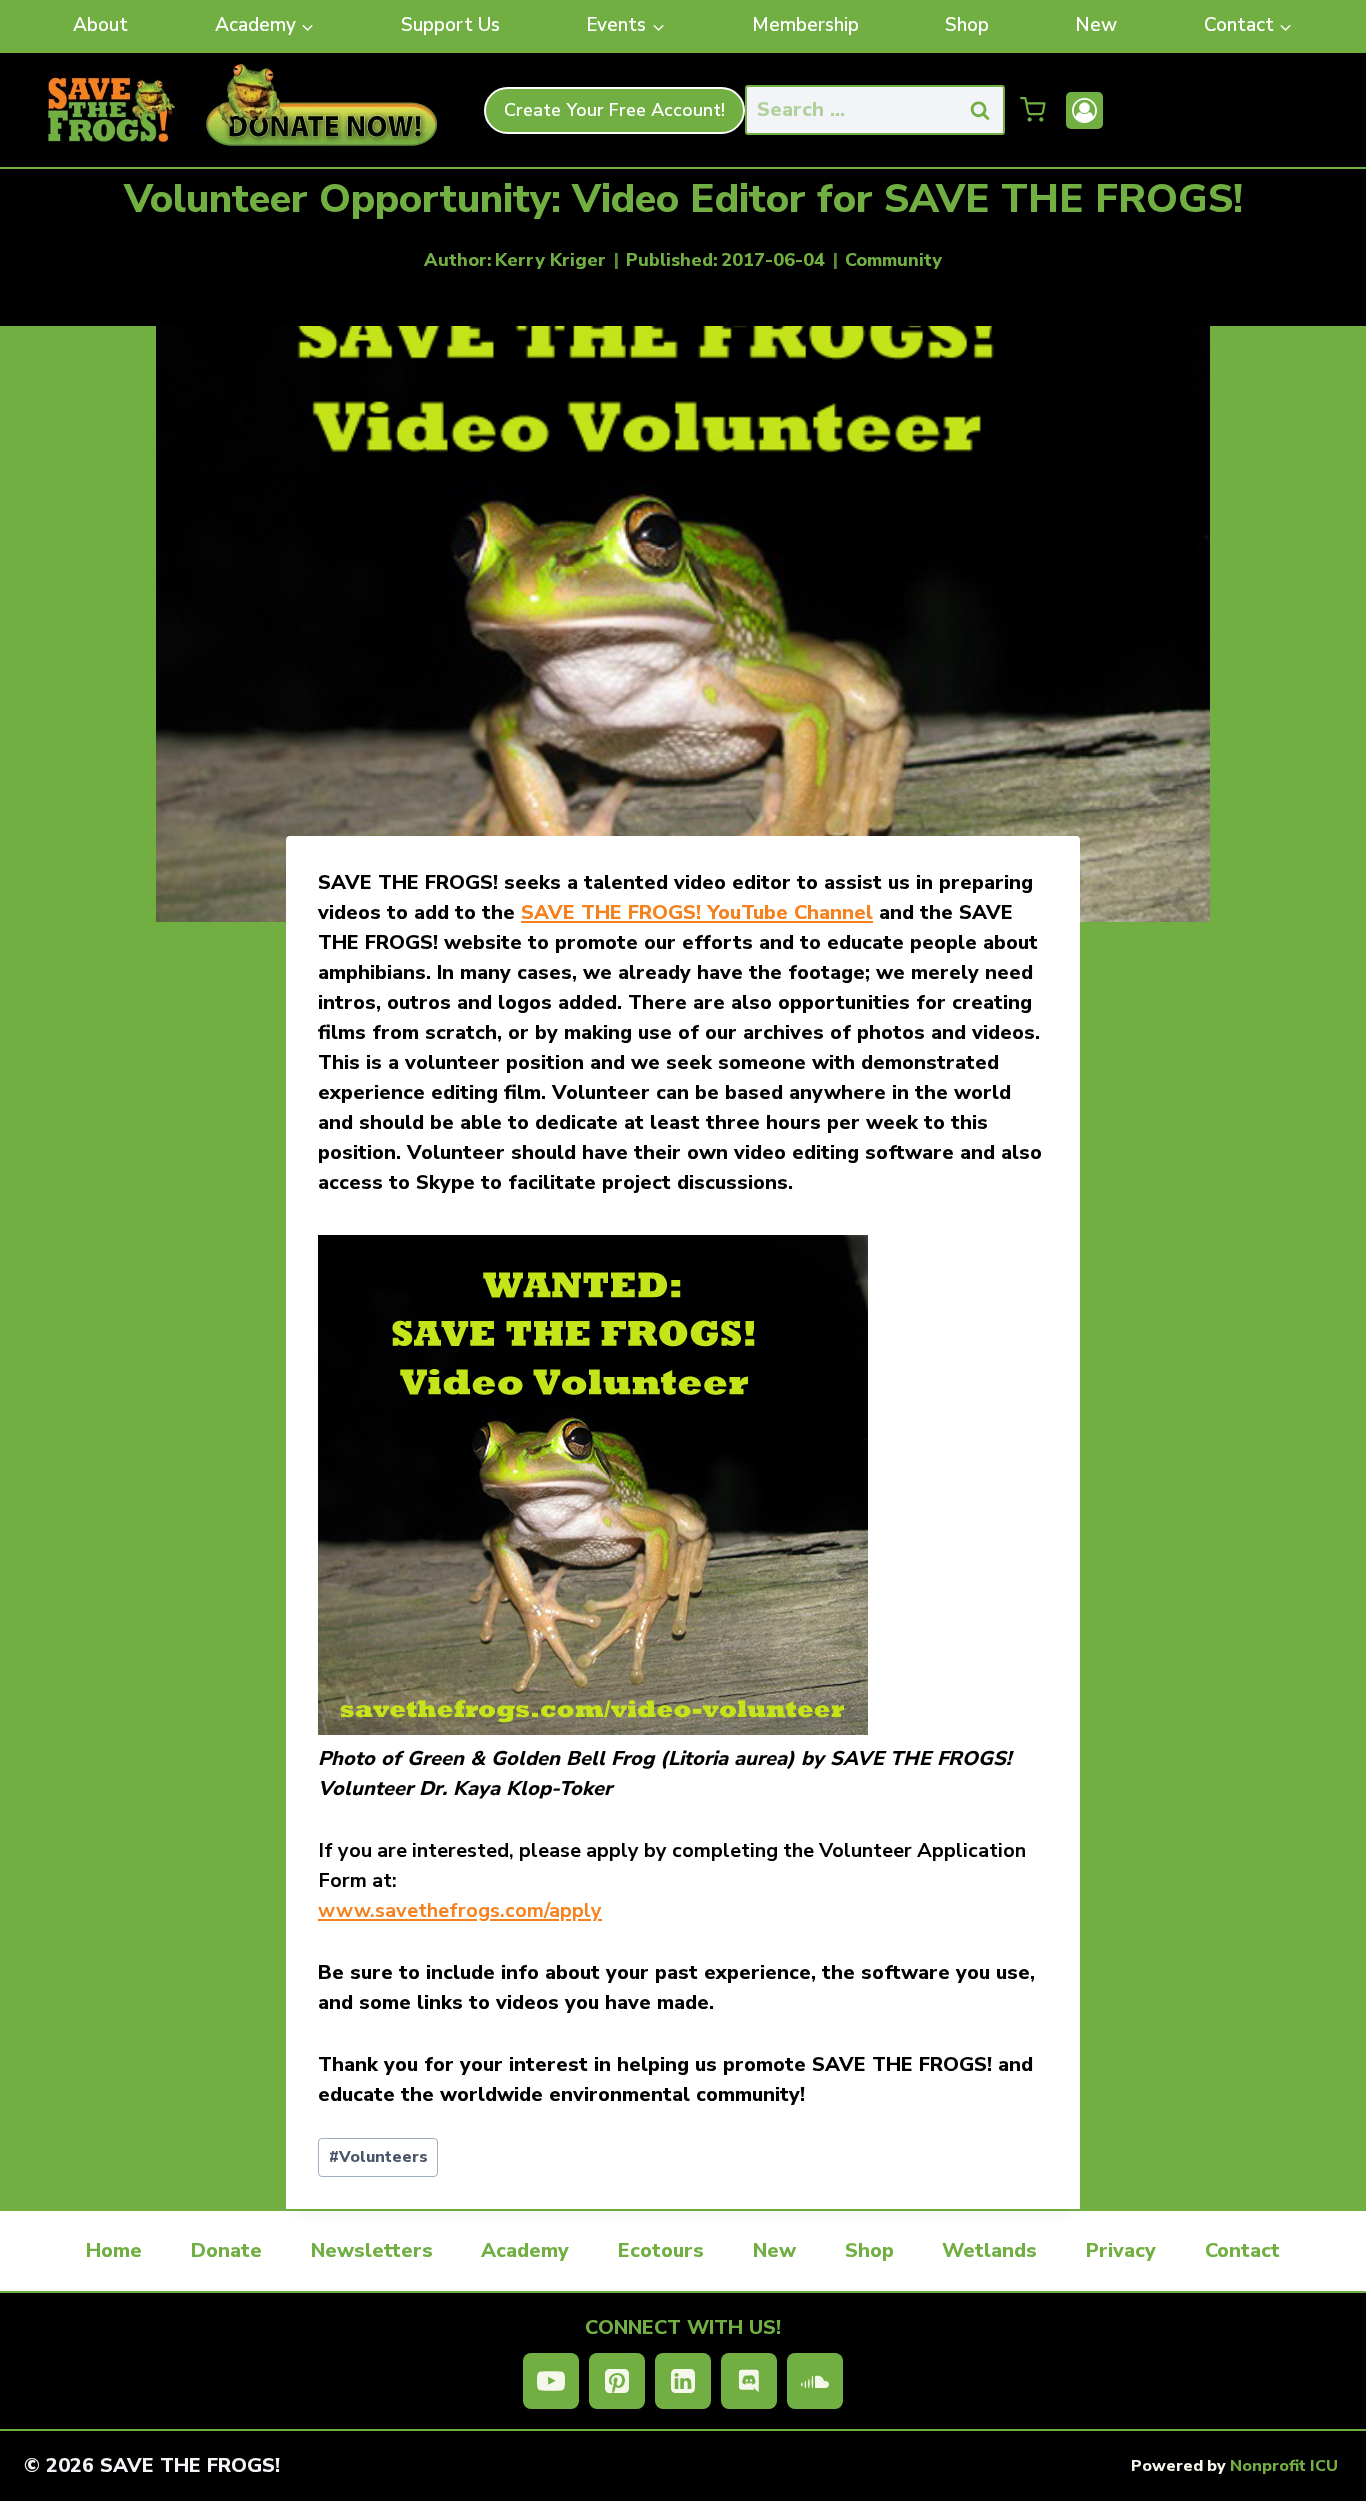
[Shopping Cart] (1033, 110)
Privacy (1121, 2250)
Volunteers (378, 2157)
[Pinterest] (617, 2381)
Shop (967, 25)
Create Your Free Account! (614, 110)
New (1096, 25)
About (100, 25)
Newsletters (372, 2250)
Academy (525, 2250)
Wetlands (989, 2250)
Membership (805, 25)
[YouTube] (551, 2381)
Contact (1242, 2250)
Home (114, 2250)
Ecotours (661, 2250)
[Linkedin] (683, 2381)
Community (893, 260)
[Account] (1084, 110)
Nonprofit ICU (1284, 2466)
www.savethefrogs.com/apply (460, 1910)
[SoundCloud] (815, 2381)
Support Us (450, 25)
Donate (226, 2250)
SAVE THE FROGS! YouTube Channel (697, 912)
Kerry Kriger (550, 260)
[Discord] (749, 2381)
